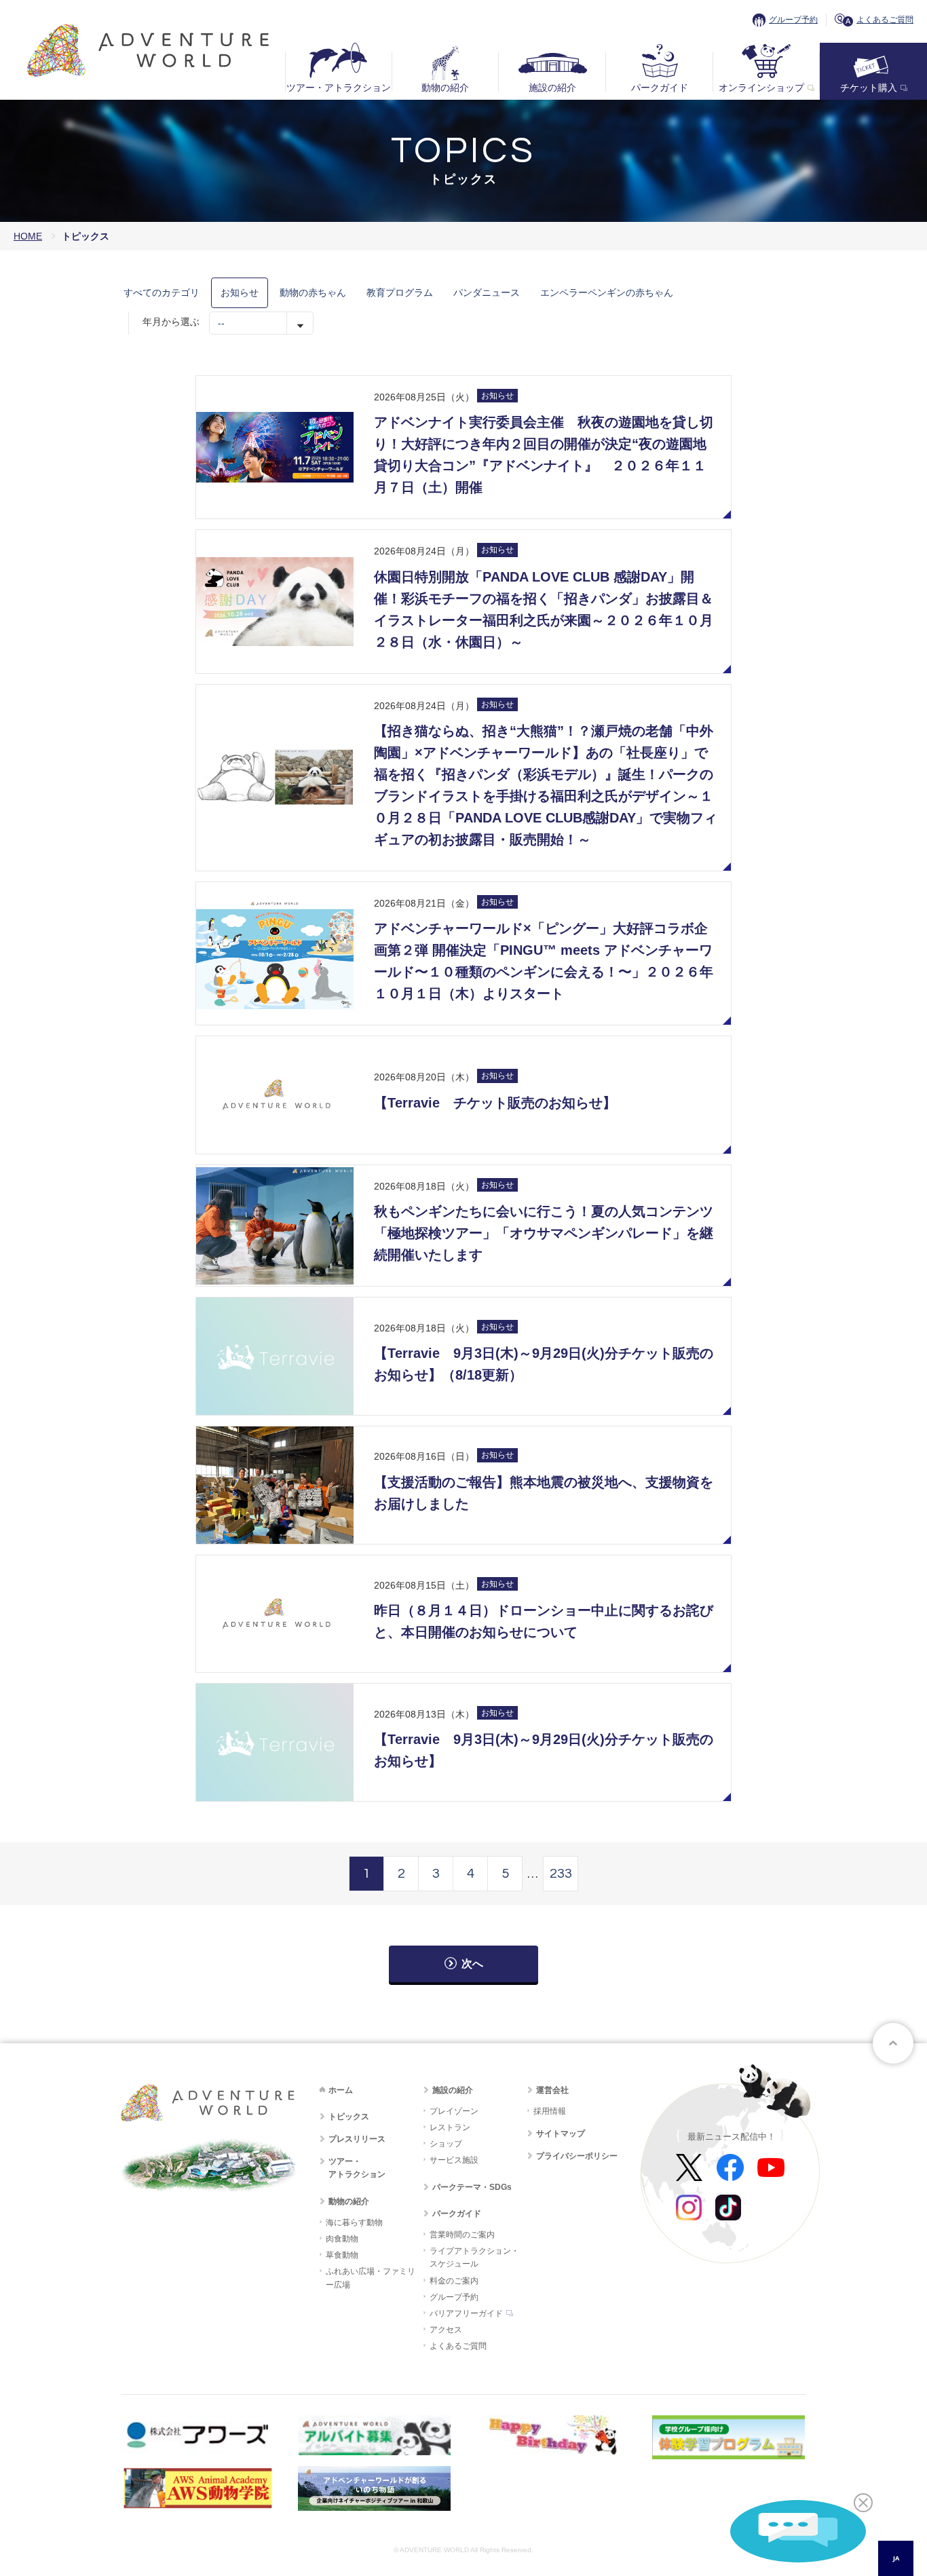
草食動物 (342, 2255)
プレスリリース (357, 2139)
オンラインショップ (761, 88)
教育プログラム (400, 292)
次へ (472, 1964)
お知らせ (240, 292)
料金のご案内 (454, 2281)
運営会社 (552, 2090)
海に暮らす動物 (354, 2222)
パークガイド (660, 88)
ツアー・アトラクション (339, 88)
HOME (28, 236)
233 (561, 1874)
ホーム (341, 2090)
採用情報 (550, 2111)
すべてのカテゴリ (162, 292)
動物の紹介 (445, 88)
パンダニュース (487, 292)
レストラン (450, 2127)
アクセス (446, 2330)
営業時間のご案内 (462, 2235)
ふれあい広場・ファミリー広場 (371, 2278)
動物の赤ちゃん (313, 292)
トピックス (349, 2117)
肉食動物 (342, 2239)
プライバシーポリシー (577, 2156)
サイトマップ (561, 2134)
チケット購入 (869, 88)
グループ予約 (793, 20)
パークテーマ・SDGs (472, 2187)
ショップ (446, 2144)
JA (896, 2558)
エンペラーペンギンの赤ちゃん (607, 292)
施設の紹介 (552, 88)
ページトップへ (893, 2043)
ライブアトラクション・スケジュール (474, 2257)
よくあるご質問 (885, 20)
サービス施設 (454, 2160)
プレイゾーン (454, 2111)
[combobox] (896, 2558)
